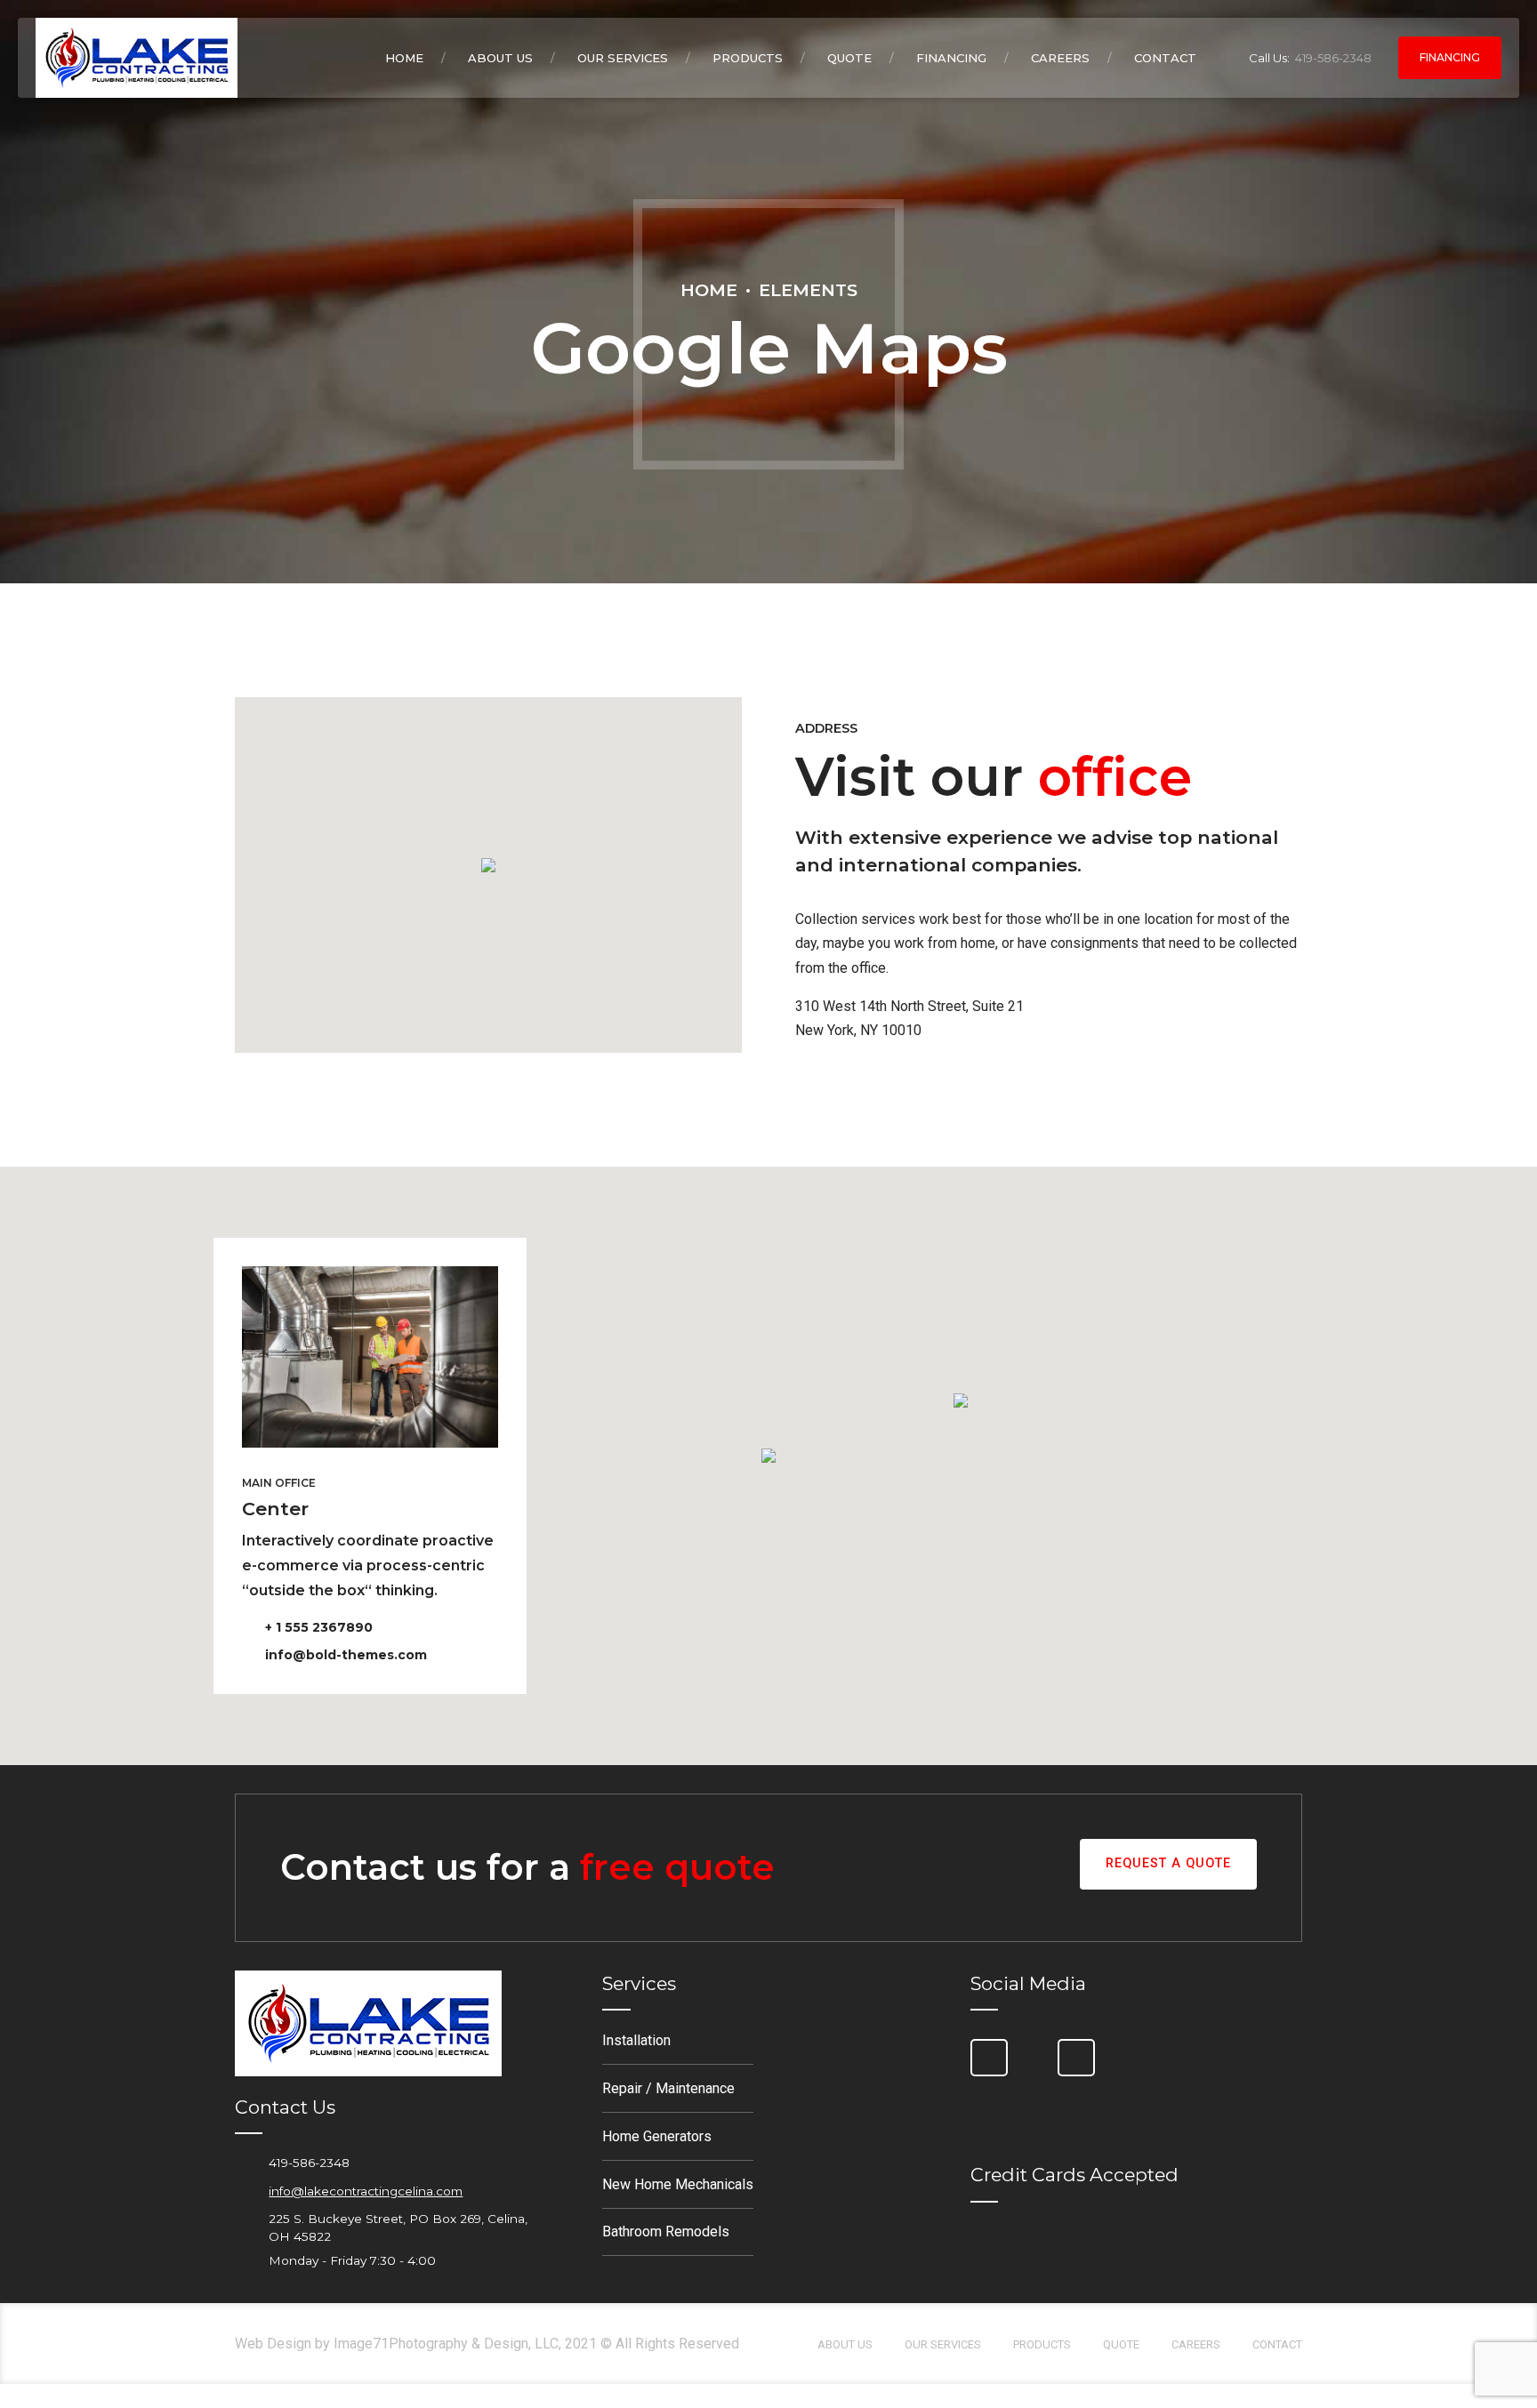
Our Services (623, 58)
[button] (488, 867)
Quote (849, 58)
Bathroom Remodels (666, 2231)
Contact (1165, 58)
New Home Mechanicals (678, 2184)
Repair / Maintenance (668, 2088)
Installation (636, 2040)
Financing (951, 58)
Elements (808, 290)
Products (748, 58)
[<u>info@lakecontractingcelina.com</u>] (245, 2191)
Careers (1060, 58)
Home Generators (657, 2136)
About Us (500, 58)
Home (404, 58)
